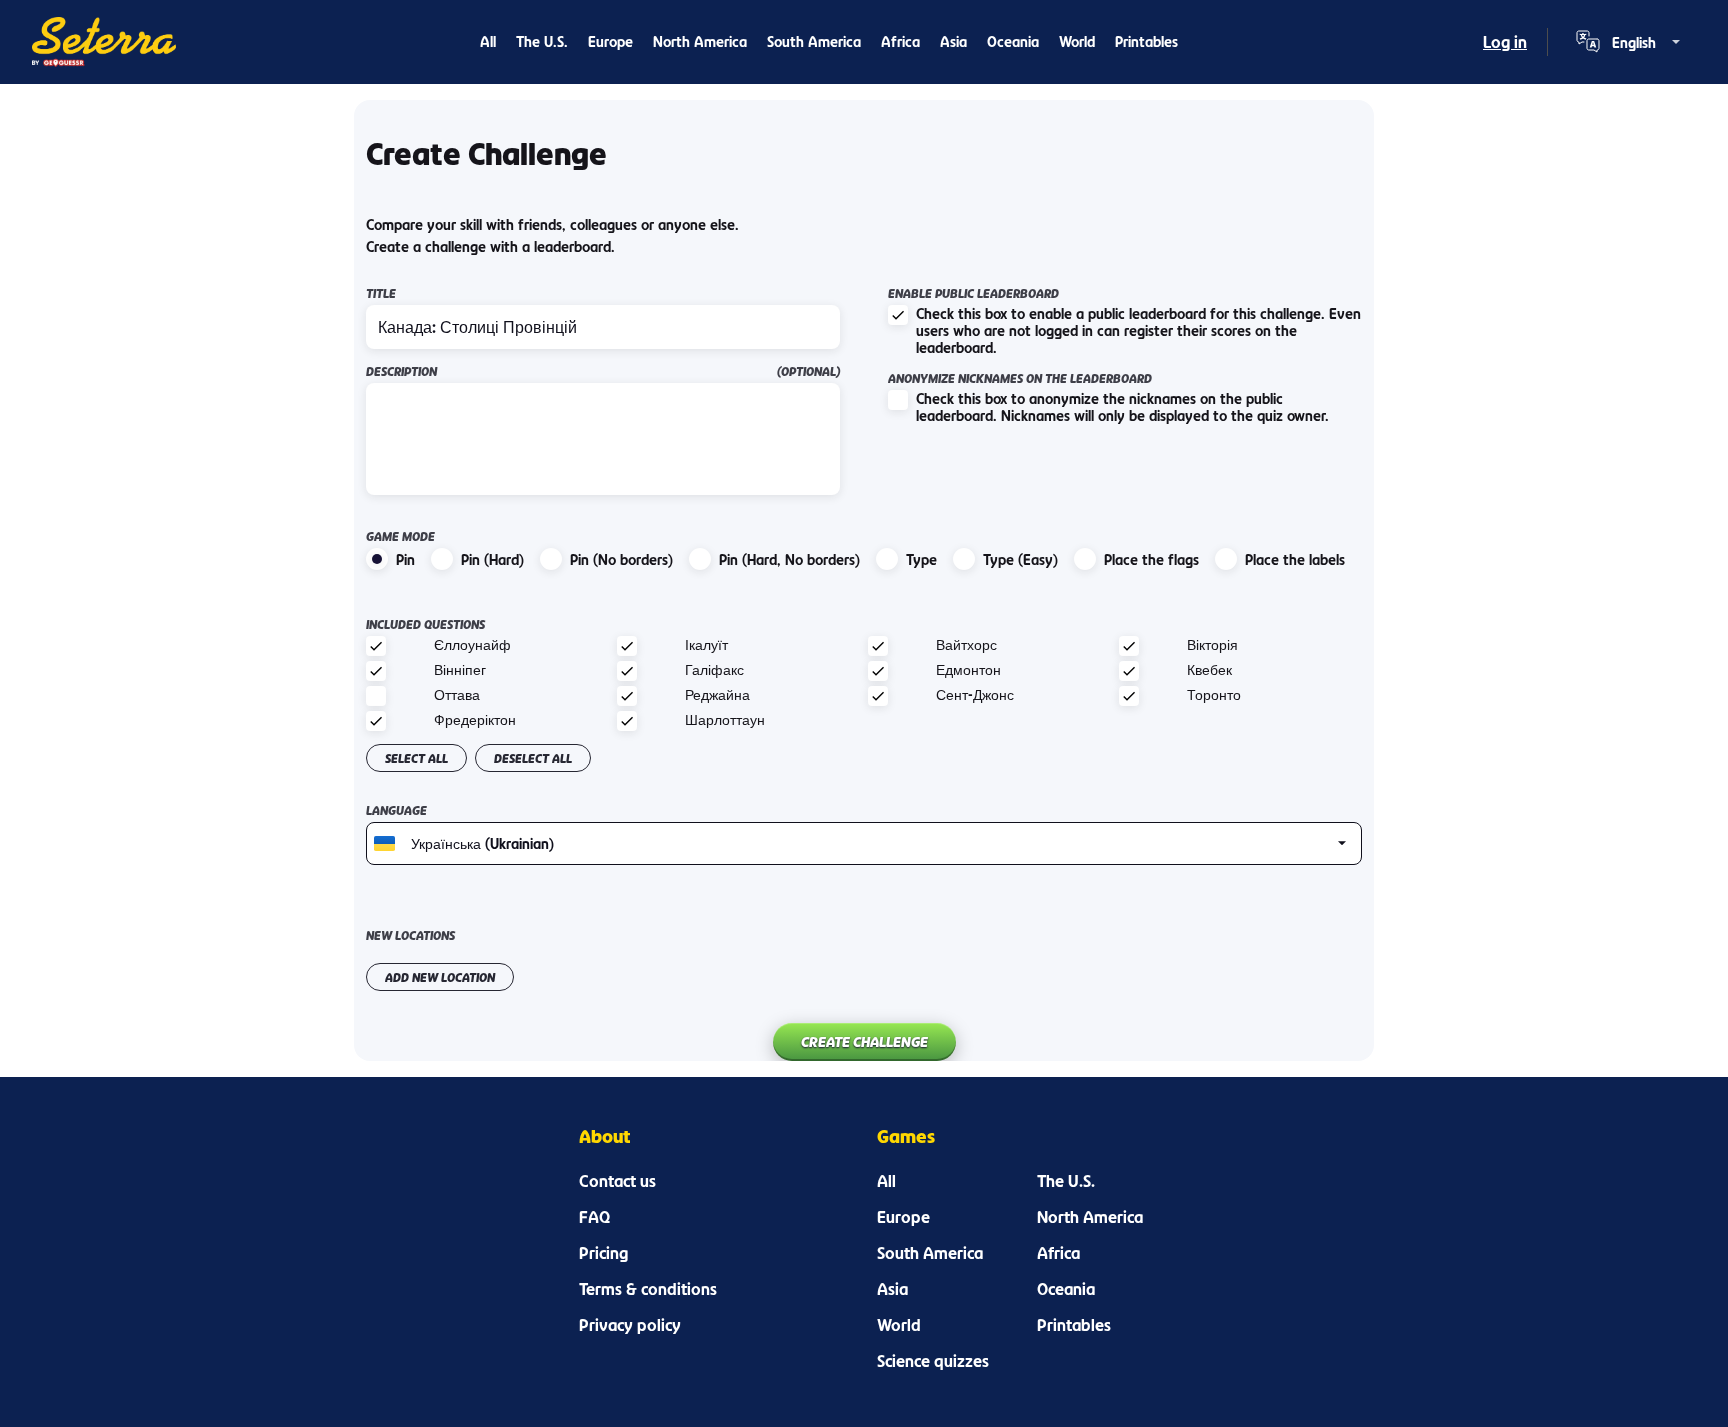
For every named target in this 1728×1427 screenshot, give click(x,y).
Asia (953, 41)
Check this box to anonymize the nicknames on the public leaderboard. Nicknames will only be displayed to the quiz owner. (1122, 407)
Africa (900, 41)
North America (700, 41)
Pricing (603, 1253)
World (1077, 41)
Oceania (1013, 41)
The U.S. (542, 41)
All (488, 41)
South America (814, 41)
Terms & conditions (648, 1289)
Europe (610, 41)
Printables (1146, 41)
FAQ (594, 1217)
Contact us (617, 1181)
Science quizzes (933, 1361)
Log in (1505, 42)
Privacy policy (630, 1325)
